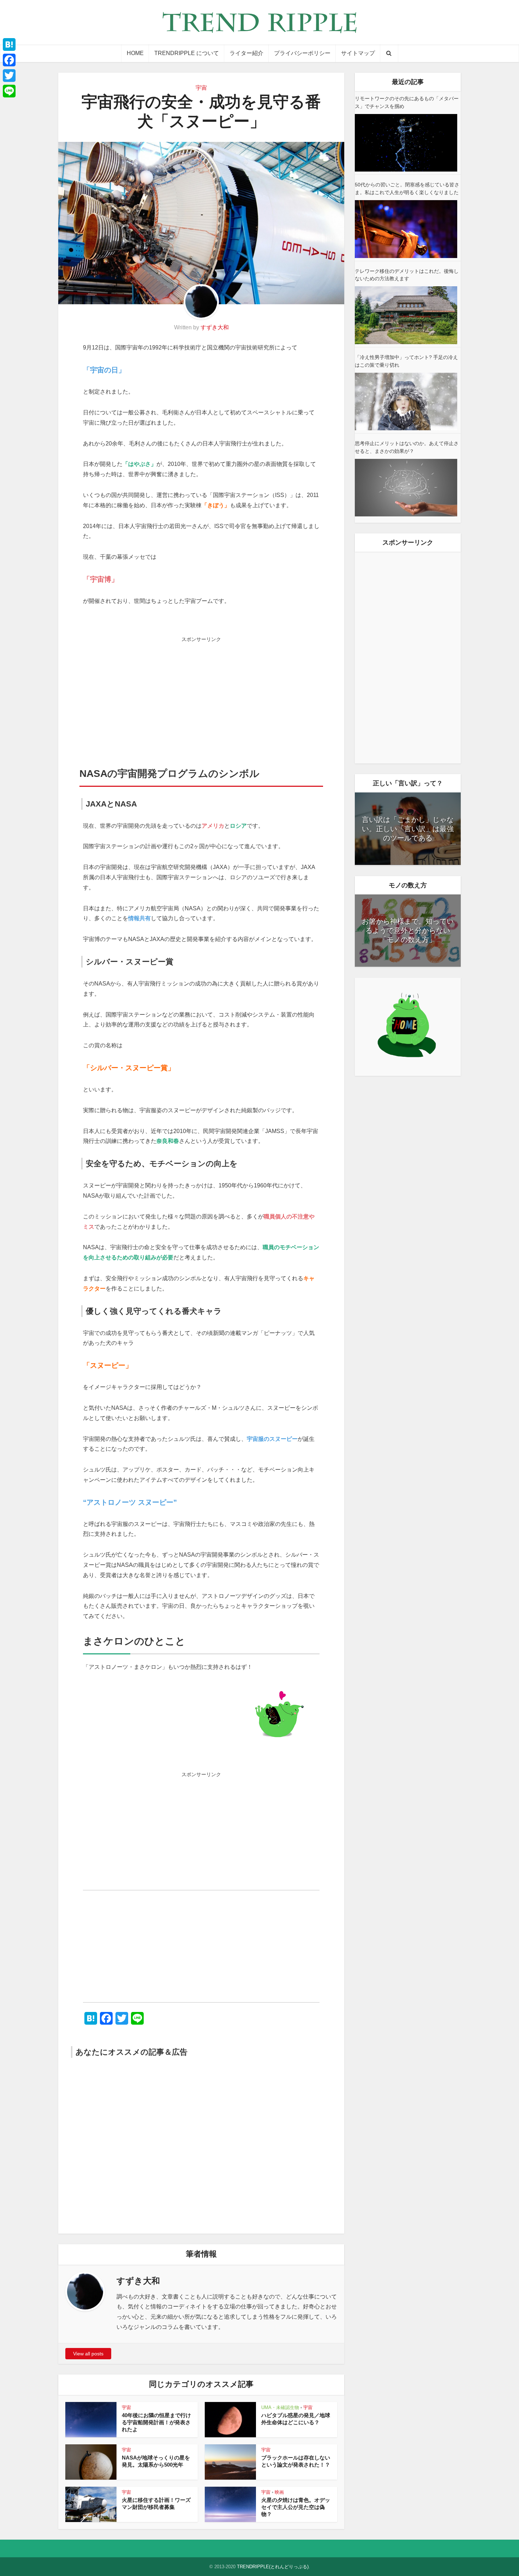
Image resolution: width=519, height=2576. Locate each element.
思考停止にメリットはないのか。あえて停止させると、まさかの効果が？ (407, 447)
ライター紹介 (246, 53)
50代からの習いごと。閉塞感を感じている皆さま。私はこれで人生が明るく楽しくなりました (407, 188)
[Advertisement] (201, 695)
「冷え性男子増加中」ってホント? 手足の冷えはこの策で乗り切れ (406, 361)
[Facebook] (9, 60)
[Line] (9, 91)
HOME (135, 53)
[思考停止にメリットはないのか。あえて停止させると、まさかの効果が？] (406, 488)
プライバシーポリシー (302, 53)
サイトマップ (358, 53)
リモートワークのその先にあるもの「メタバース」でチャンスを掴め (407, 102)
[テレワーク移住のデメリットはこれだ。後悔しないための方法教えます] (406, 315)
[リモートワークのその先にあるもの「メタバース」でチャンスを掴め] (406, 143)
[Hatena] (9, 44)
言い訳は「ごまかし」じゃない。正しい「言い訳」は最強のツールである (408, 829)
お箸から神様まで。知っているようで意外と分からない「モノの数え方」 (408, 930)
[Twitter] (9, 76)
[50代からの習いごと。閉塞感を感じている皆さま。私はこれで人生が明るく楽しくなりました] (406, 229)
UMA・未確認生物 (280, 2407)
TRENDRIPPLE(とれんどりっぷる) (273, 2567)
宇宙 (201, 88)
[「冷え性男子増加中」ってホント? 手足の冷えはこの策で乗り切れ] (406, 402)
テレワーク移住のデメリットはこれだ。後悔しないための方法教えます (407, 275)
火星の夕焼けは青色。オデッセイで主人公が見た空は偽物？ (296, 2507)
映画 (279, 2492)
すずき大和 (215, 327)
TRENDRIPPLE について (187, 53)
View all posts (88, 2354)
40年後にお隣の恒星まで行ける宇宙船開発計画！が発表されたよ (156, 2422)
